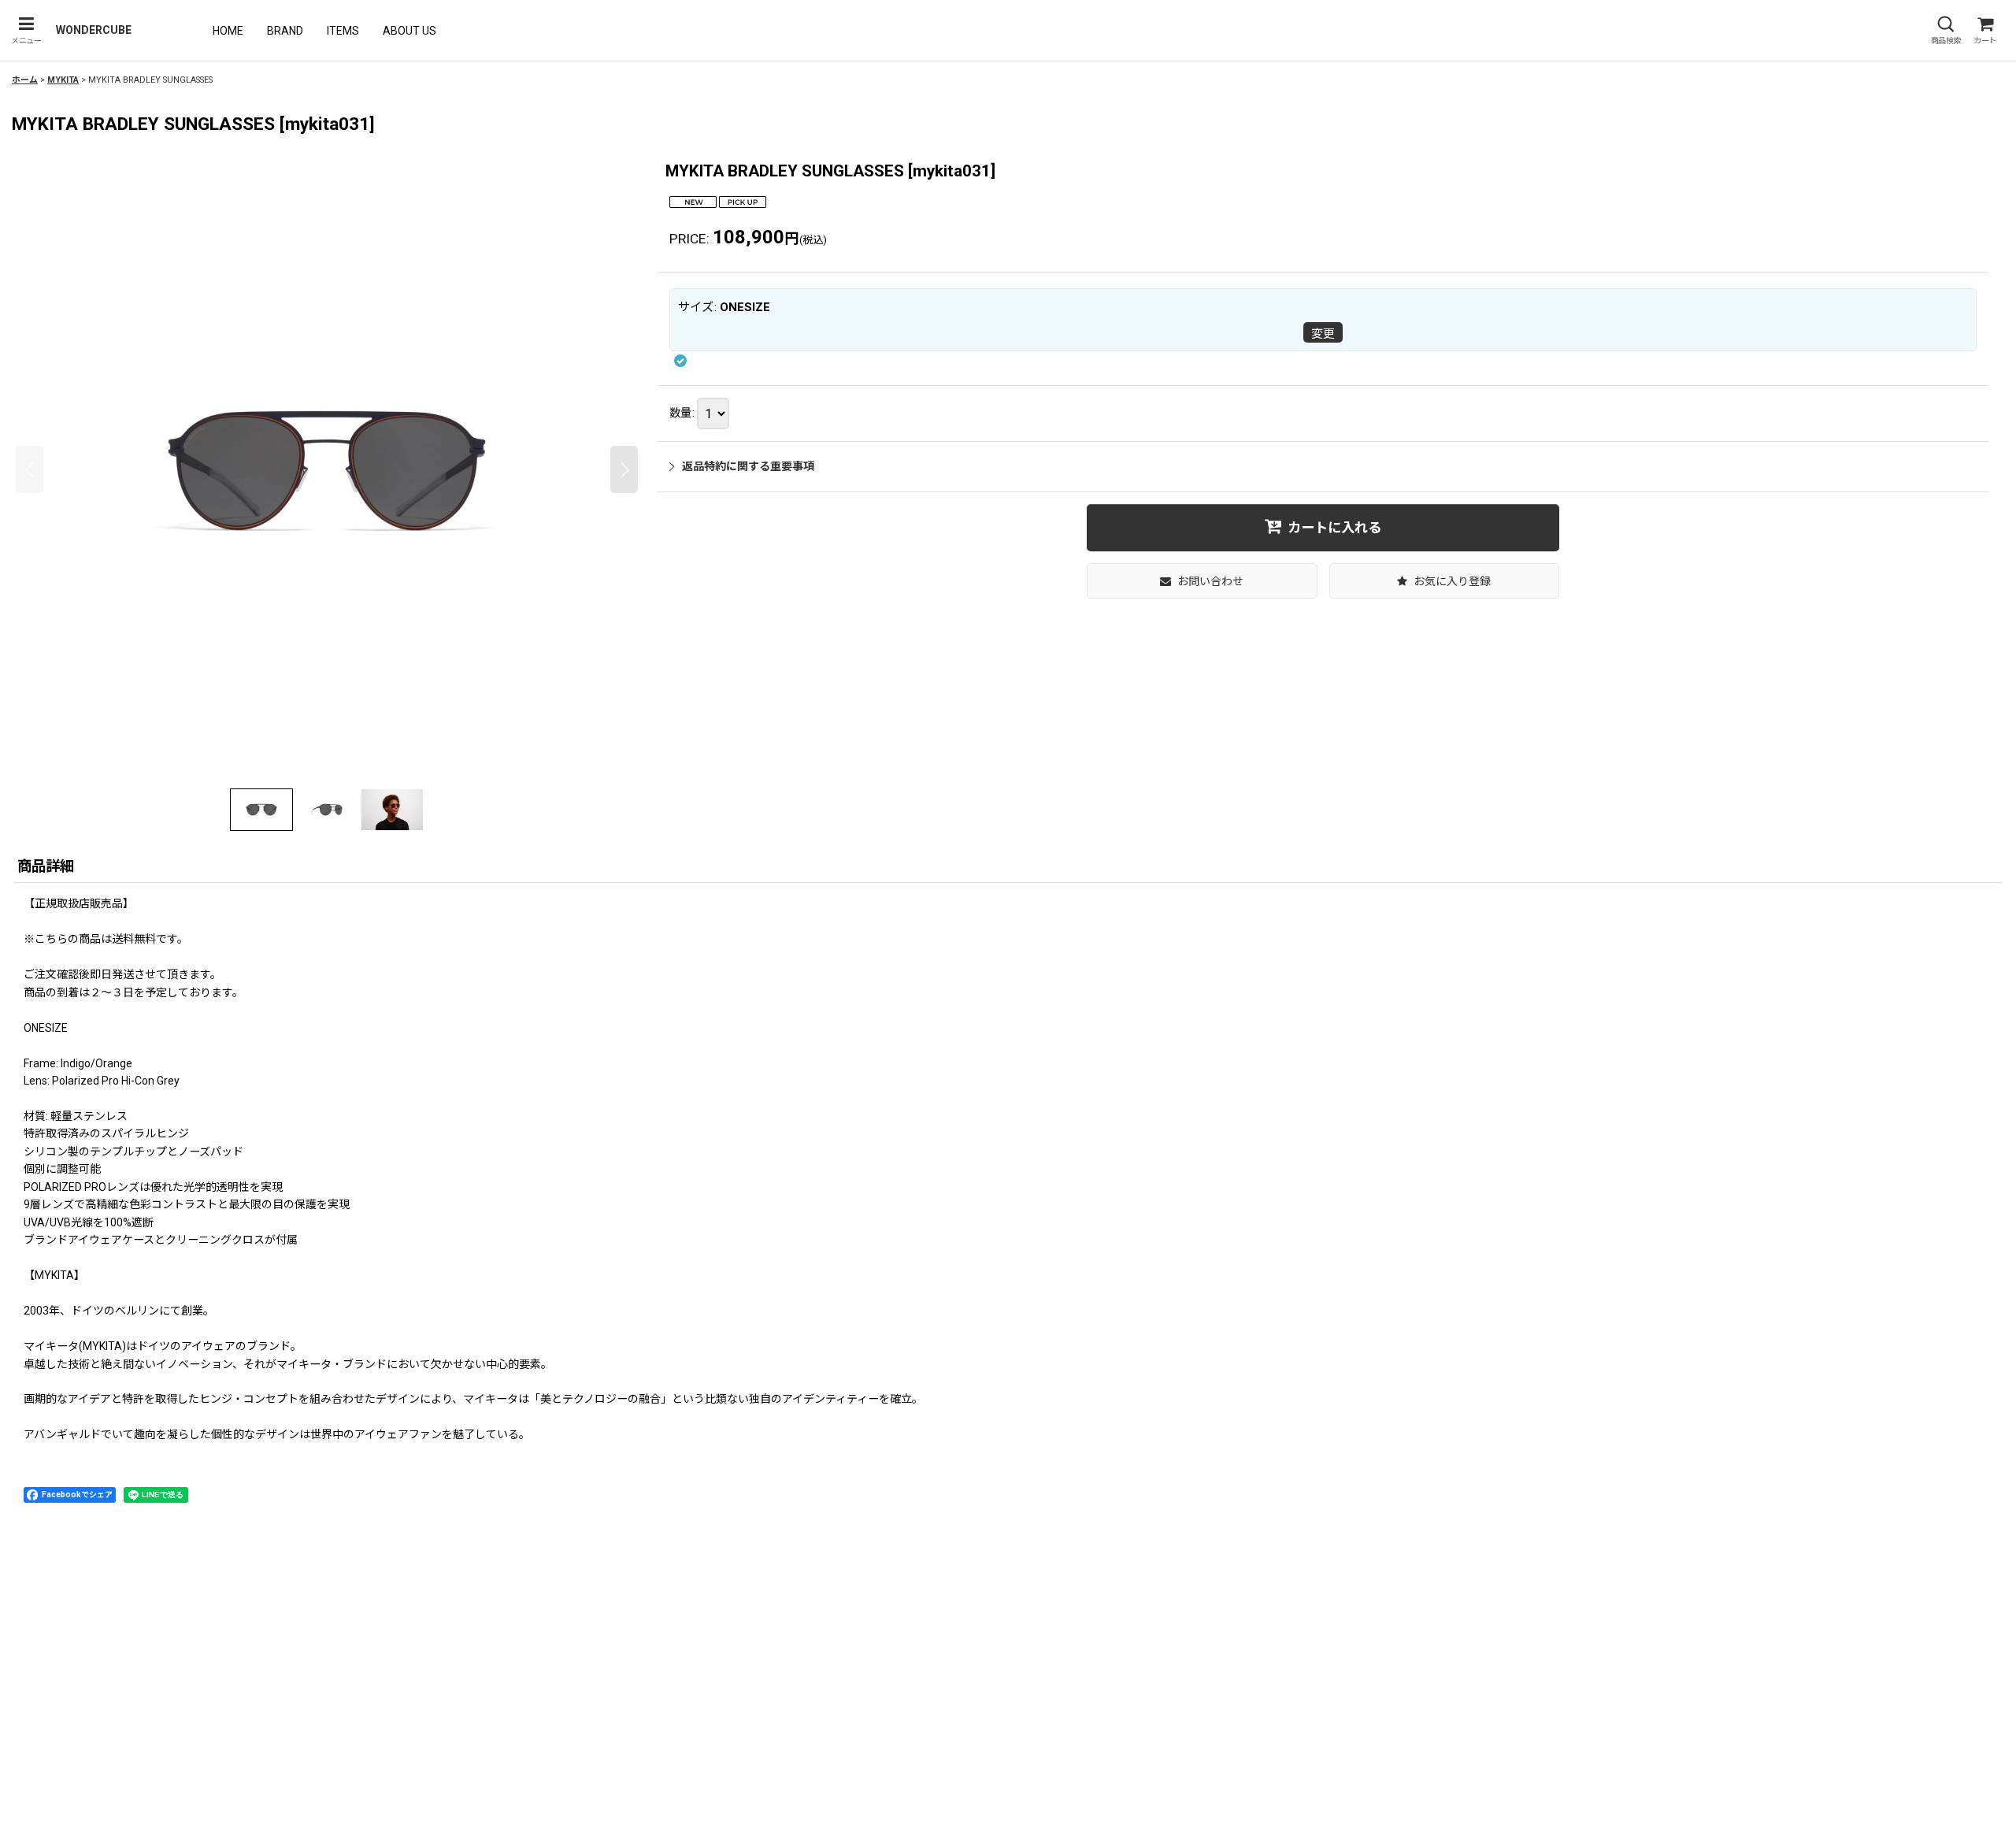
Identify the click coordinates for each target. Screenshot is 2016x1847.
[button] (26, 30)
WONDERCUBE (94, 30)
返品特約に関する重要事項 (748, 466)
